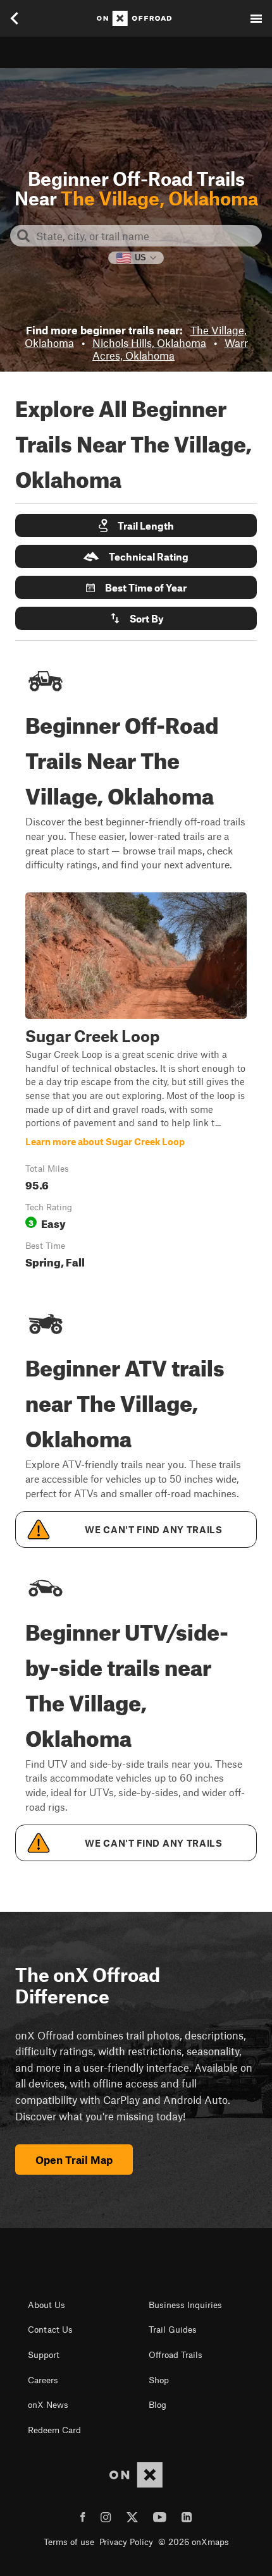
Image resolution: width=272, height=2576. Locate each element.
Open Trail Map (74, 2160)
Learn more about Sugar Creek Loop (136, 1083)
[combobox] (146, 236)
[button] (136, 526)
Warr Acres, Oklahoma (170, 349)
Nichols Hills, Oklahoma (149, 343)
